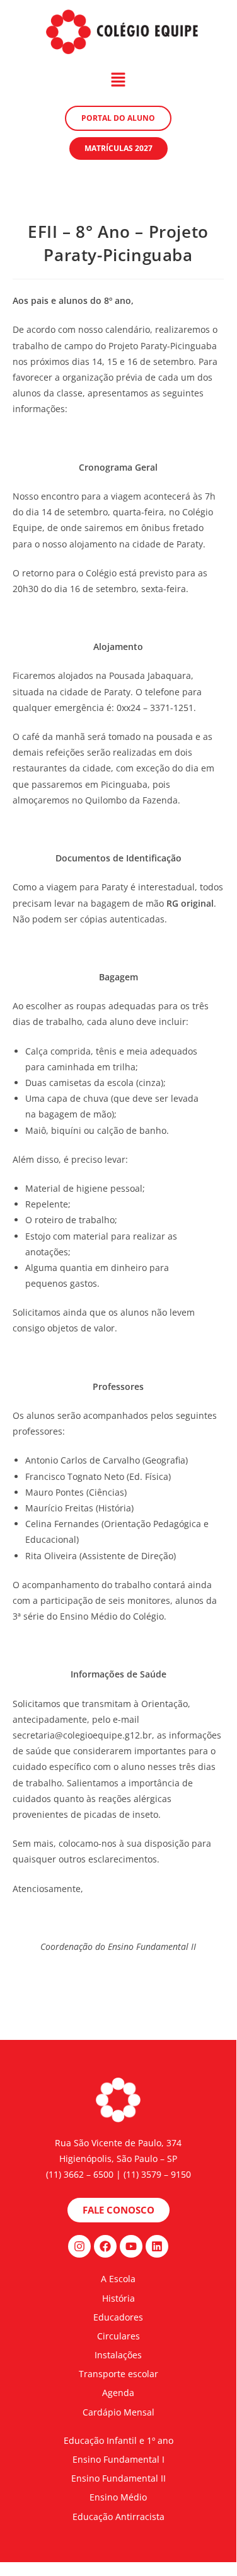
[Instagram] (79, 2246)
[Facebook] (105, 2246)
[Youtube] (131, 2246)
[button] (118, 80)
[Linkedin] (157, 2246)
